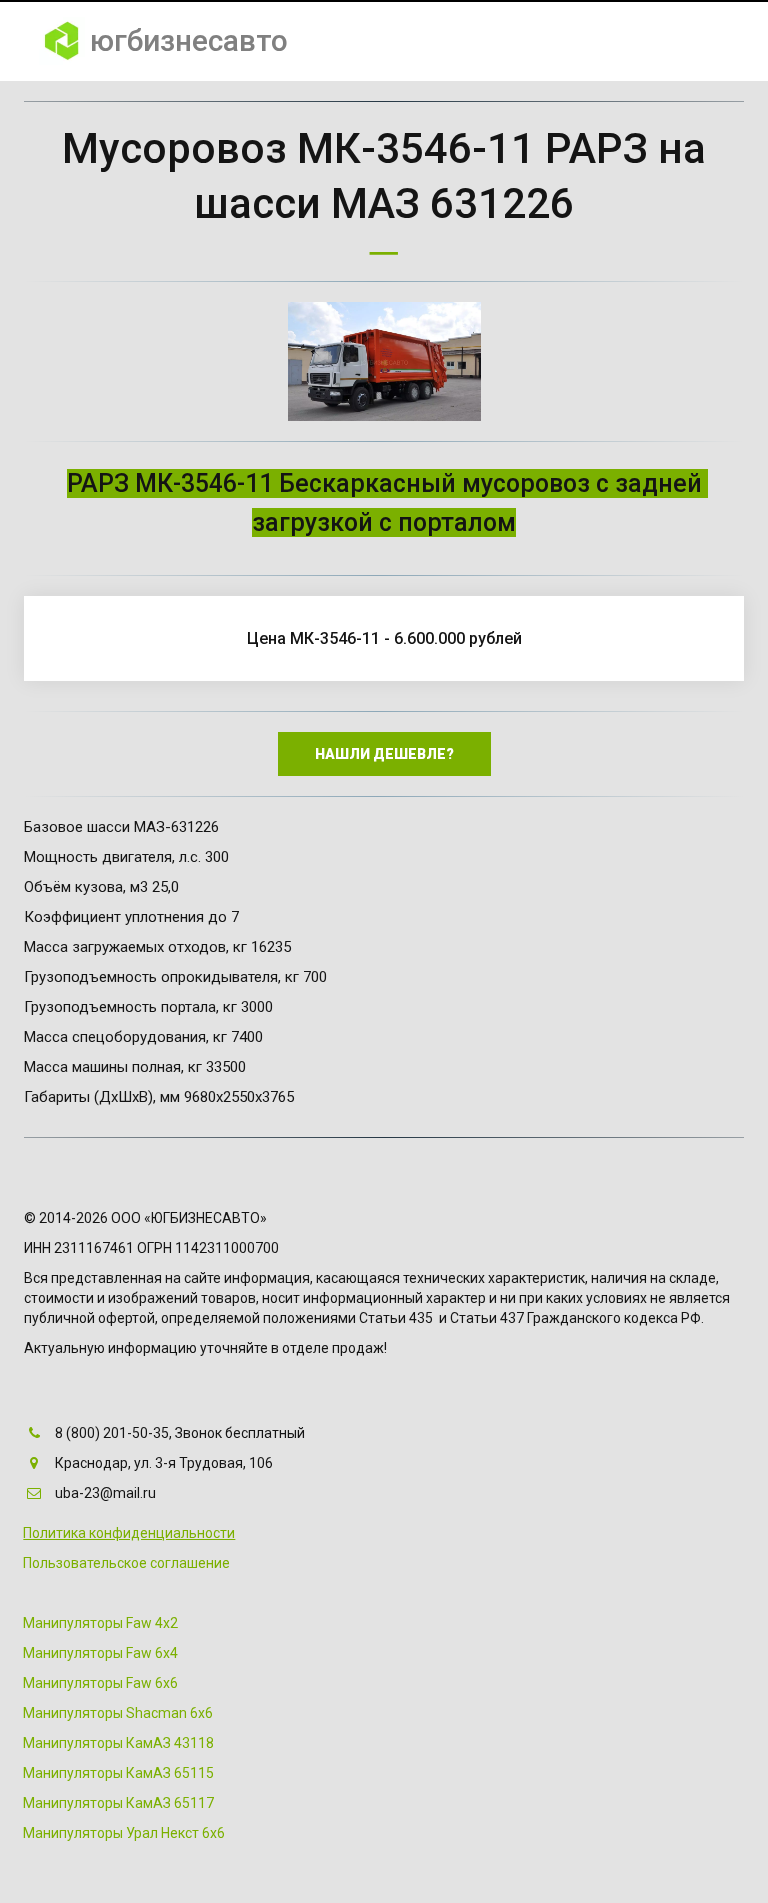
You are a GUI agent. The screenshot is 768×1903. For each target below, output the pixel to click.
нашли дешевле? (384, 754)
